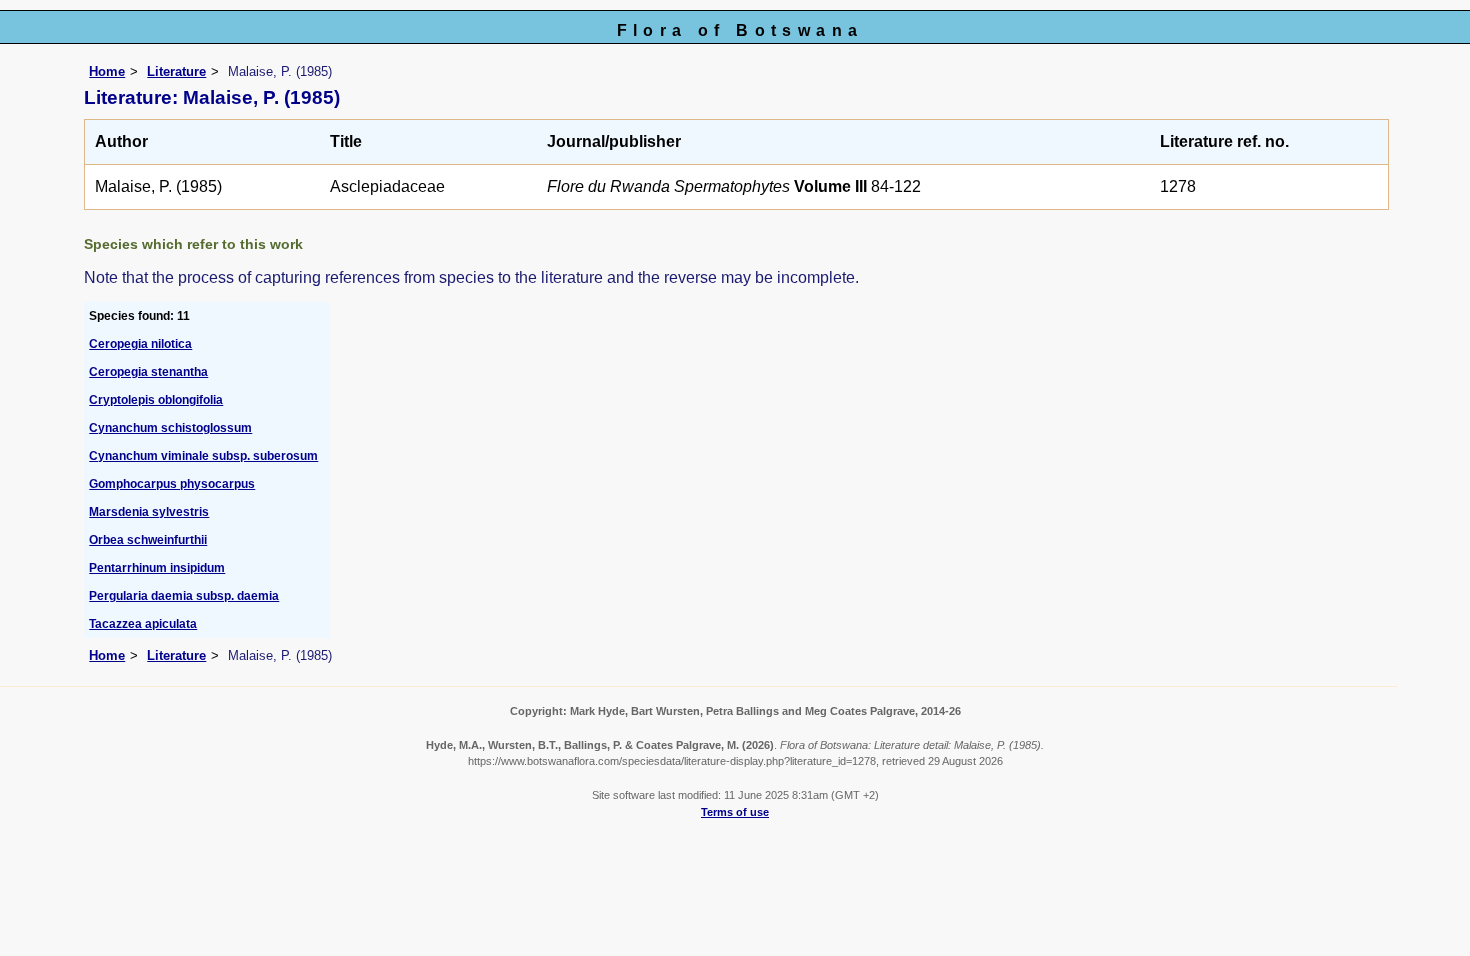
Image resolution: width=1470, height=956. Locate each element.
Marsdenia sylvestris (149, 512)
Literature (176, 71)
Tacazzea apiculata (143, 624)
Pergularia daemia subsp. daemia (184, 596)
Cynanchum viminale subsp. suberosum (203, 456)
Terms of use (735, 812)
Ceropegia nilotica (140, 344)
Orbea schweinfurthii (148, 540)
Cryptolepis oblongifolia (156, 400)
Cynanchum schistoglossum (170, 428)
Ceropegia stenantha (148, 372)
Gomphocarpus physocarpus (172, 484)
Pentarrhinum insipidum (157, 568)
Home (107, 71)
